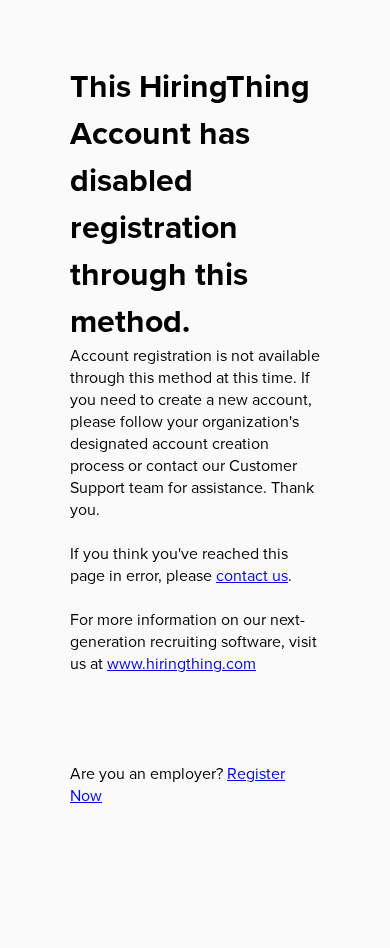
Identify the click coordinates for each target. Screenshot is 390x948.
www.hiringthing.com (181, 663)
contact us (252, 575)
